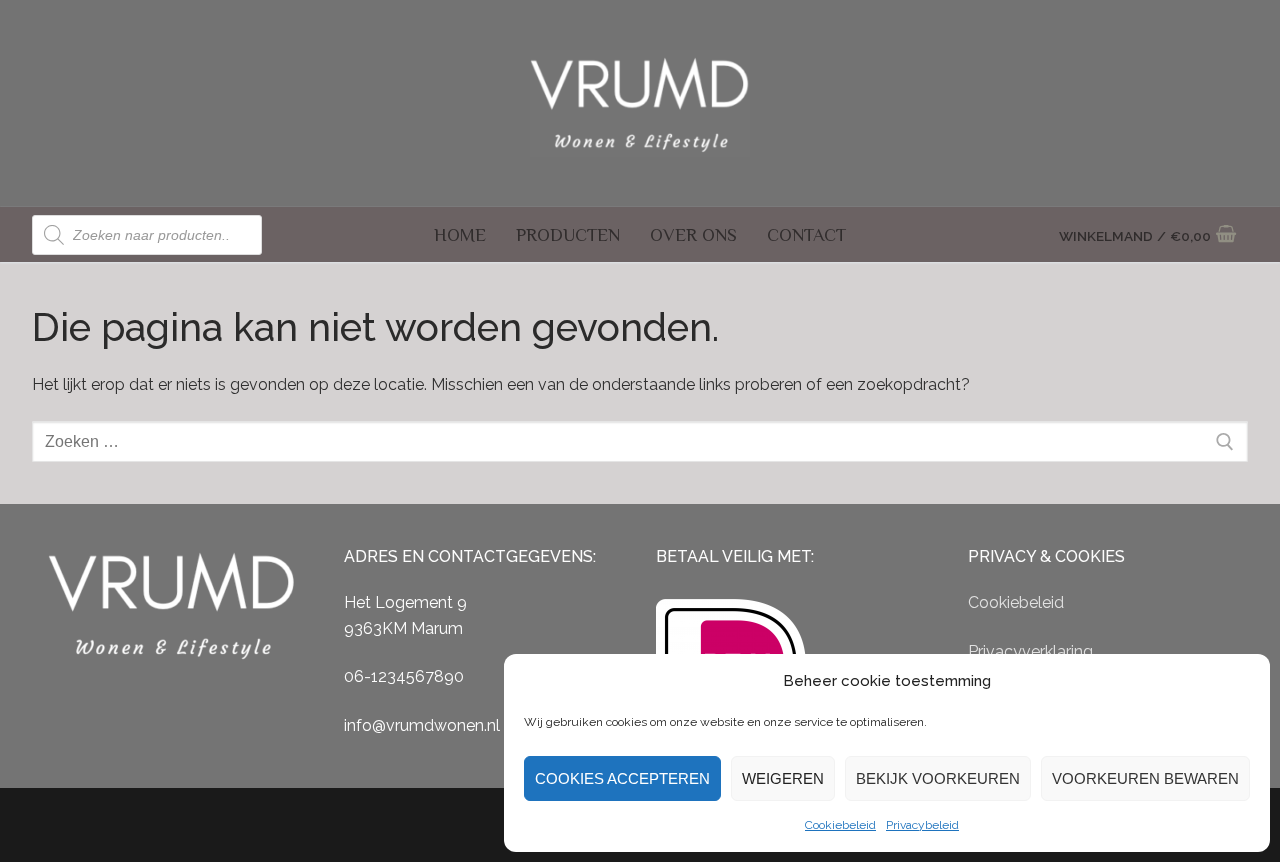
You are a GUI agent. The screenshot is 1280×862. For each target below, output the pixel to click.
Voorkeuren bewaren (1145, 778)
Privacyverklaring (1030, 651)
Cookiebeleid (840, 825)
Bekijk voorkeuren (938, 778)
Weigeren (783, 778)
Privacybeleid (922, 825)
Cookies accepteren (622, 778)
